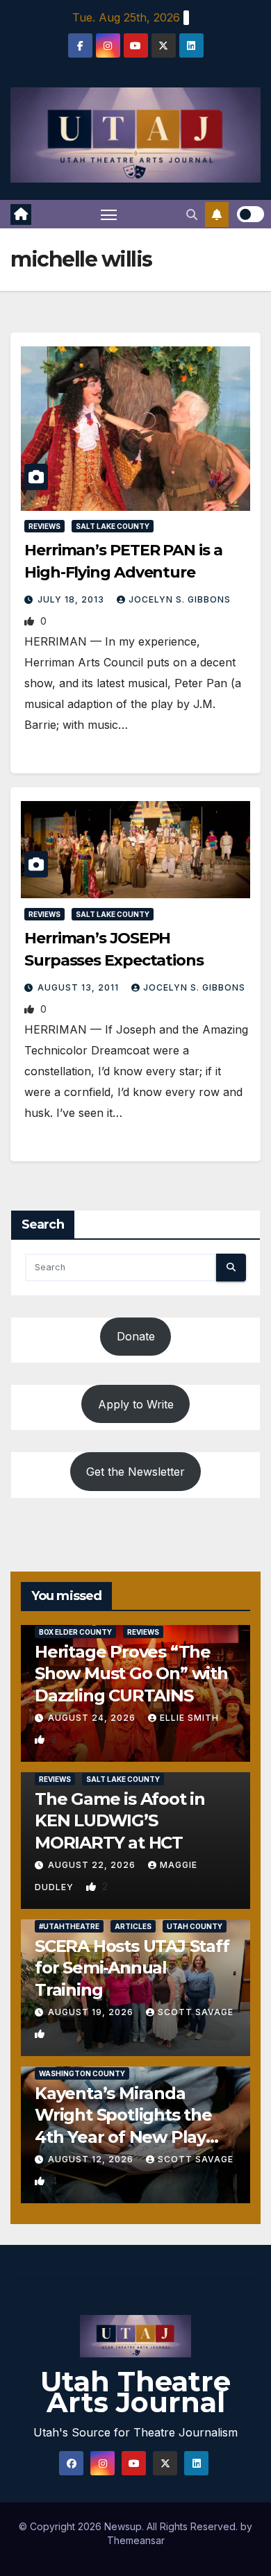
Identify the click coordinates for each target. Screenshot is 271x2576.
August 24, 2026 (93, 1718)
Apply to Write (136, 1404)
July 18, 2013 (72, 599)
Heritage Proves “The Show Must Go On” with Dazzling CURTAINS (131, 1673)
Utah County (195, 1926)
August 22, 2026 (93, 1865)
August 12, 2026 (92, 2159)
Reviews (44, 526)
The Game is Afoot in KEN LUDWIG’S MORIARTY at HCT (120, 1820)
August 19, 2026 (92, 2012)
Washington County (82, 2073)
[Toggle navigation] (109, 214)
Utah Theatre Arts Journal (135, 2392)
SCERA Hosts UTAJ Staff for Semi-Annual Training (132, 1968)
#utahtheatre (69, 1926)
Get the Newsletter (135, 1472)
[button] (192, 214)
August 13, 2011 (80, 987)
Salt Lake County (113, 526)
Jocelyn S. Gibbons (180, 599)
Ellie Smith (189, 1718)
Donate (136, 1336)
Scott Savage (196, 2012)
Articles (133, 1926)
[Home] (21, 214)
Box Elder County (75, 1632)
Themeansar (136, 2540)
